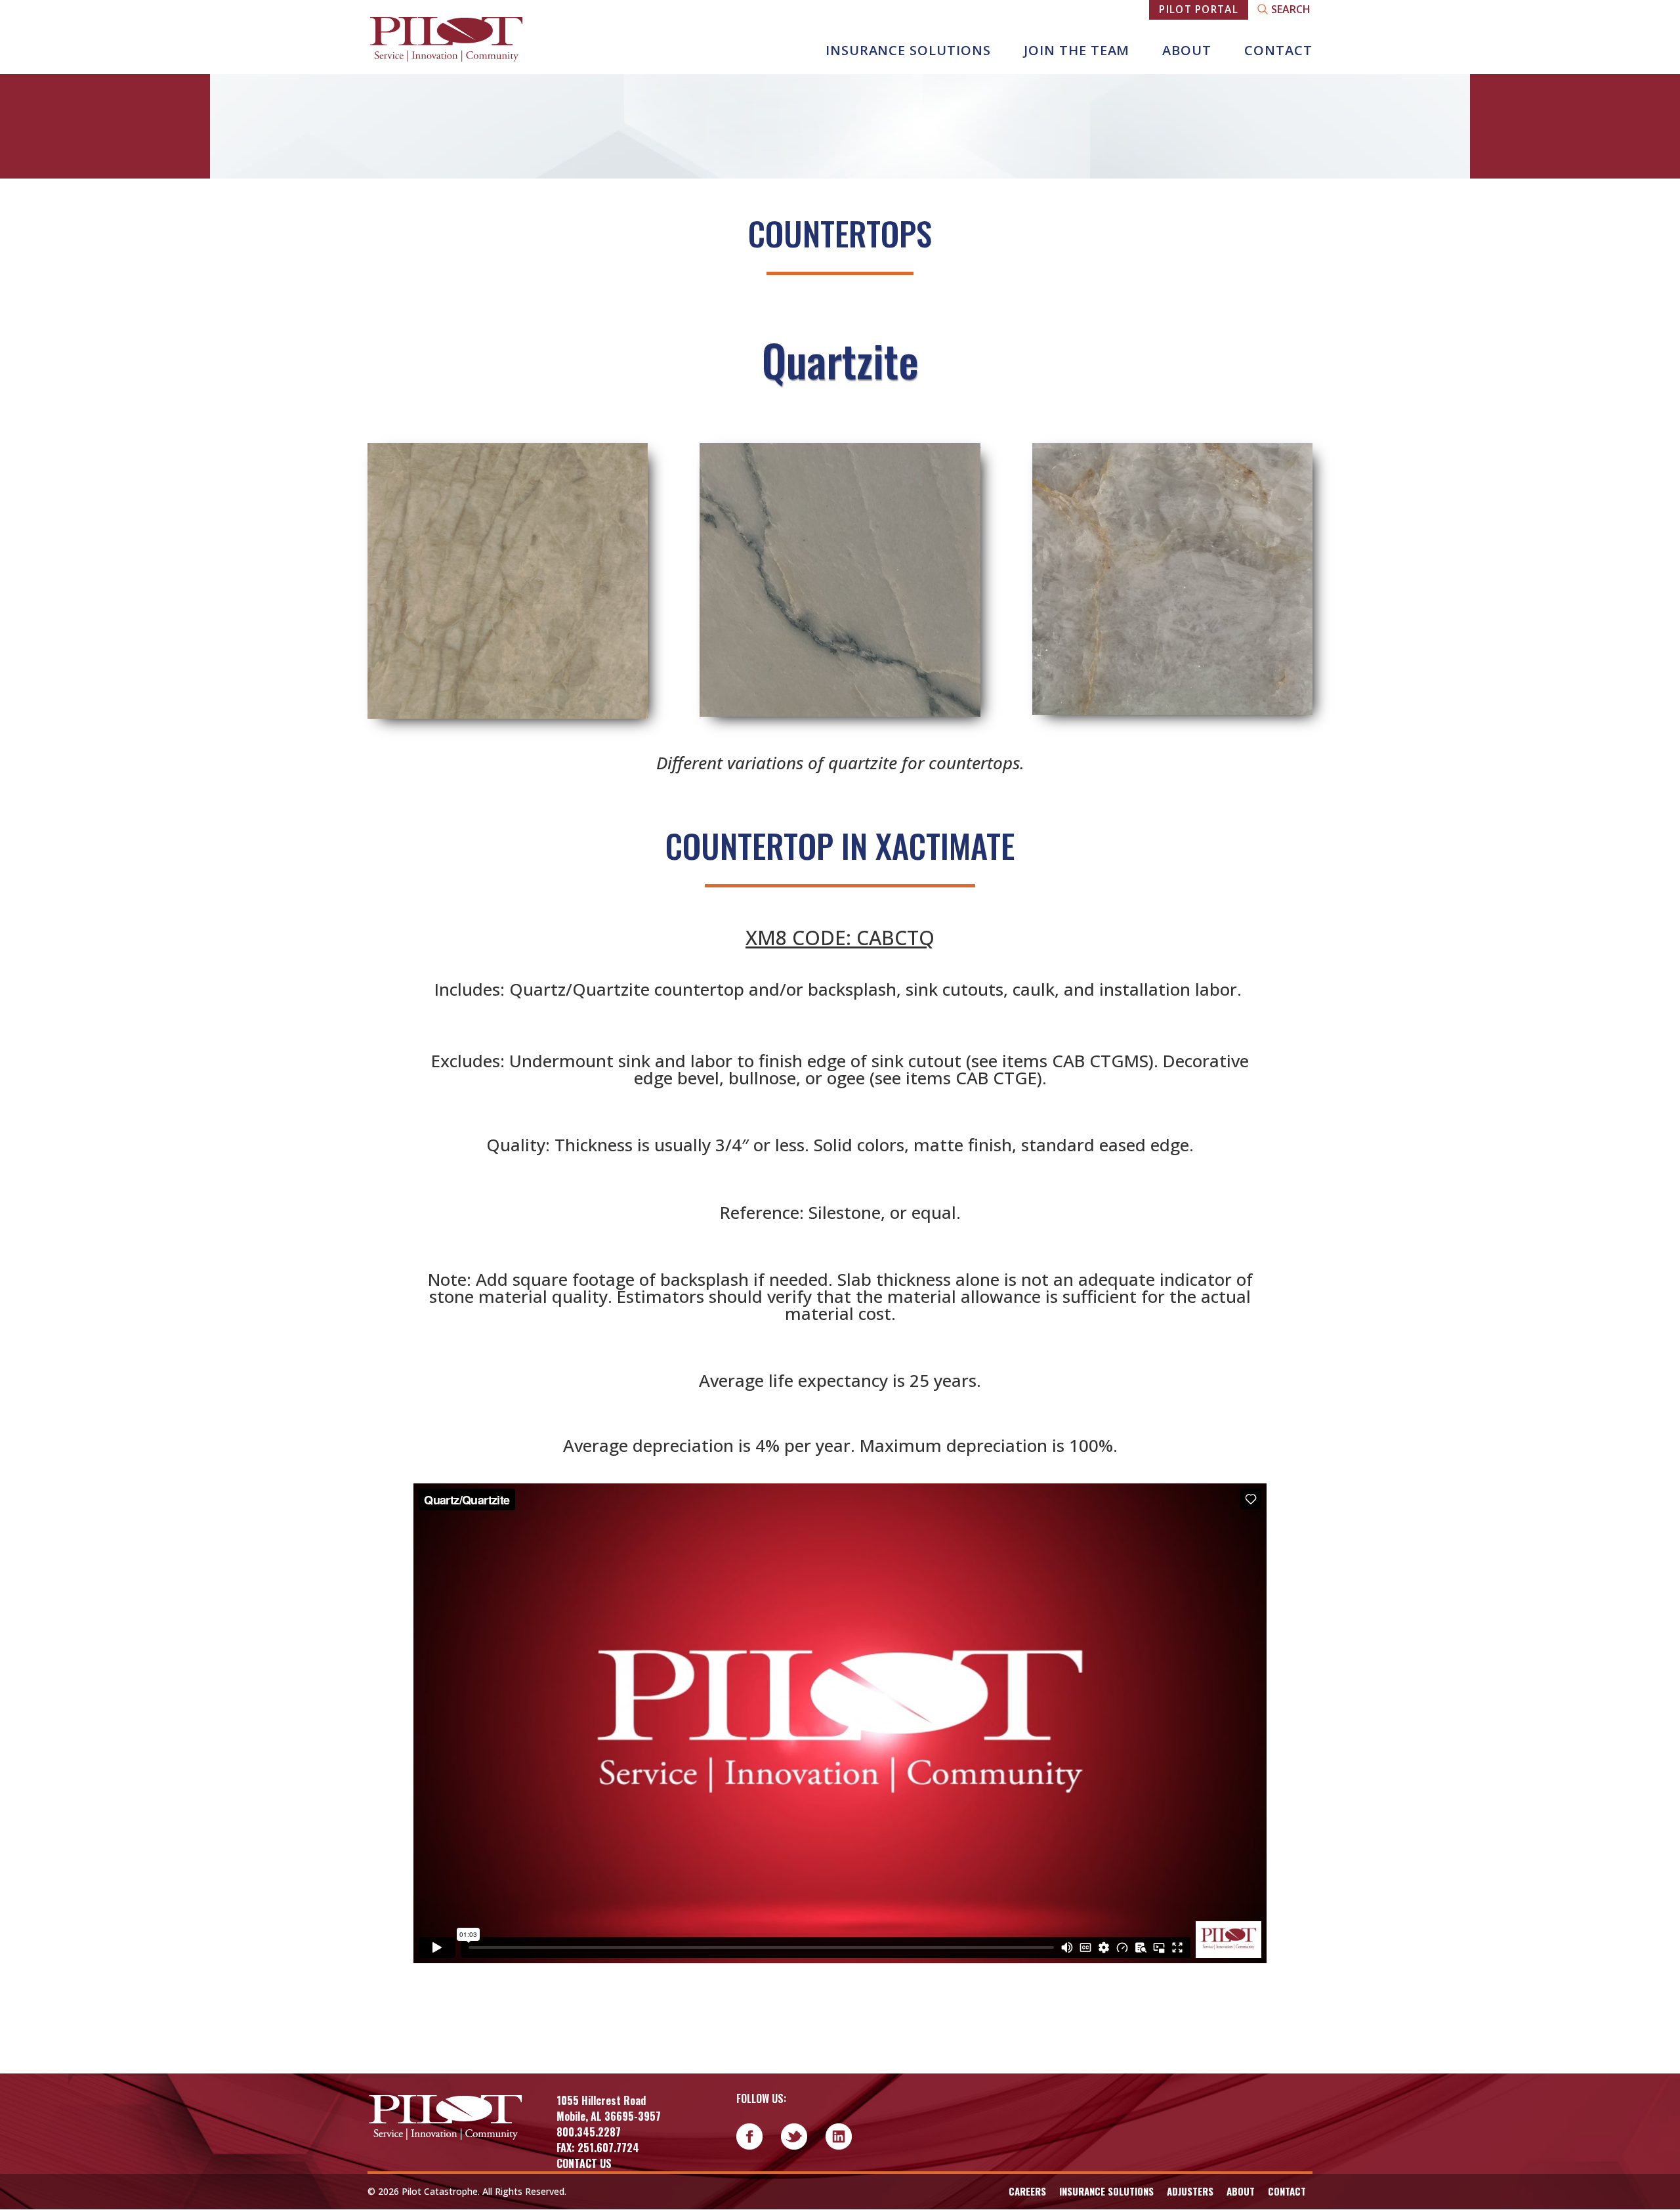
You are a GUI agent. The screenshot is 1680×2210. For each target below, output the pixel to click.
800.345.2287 (589, 2132)
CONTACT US (584, 2163)
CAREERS (1027, 2191)
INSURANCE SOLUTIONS (908, 50)
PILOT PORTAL (1199, 9)
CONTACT (1278, 50)
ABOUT (1187, 50)
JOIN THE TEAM (1077, 50)
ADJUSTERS (1190, 2191)
